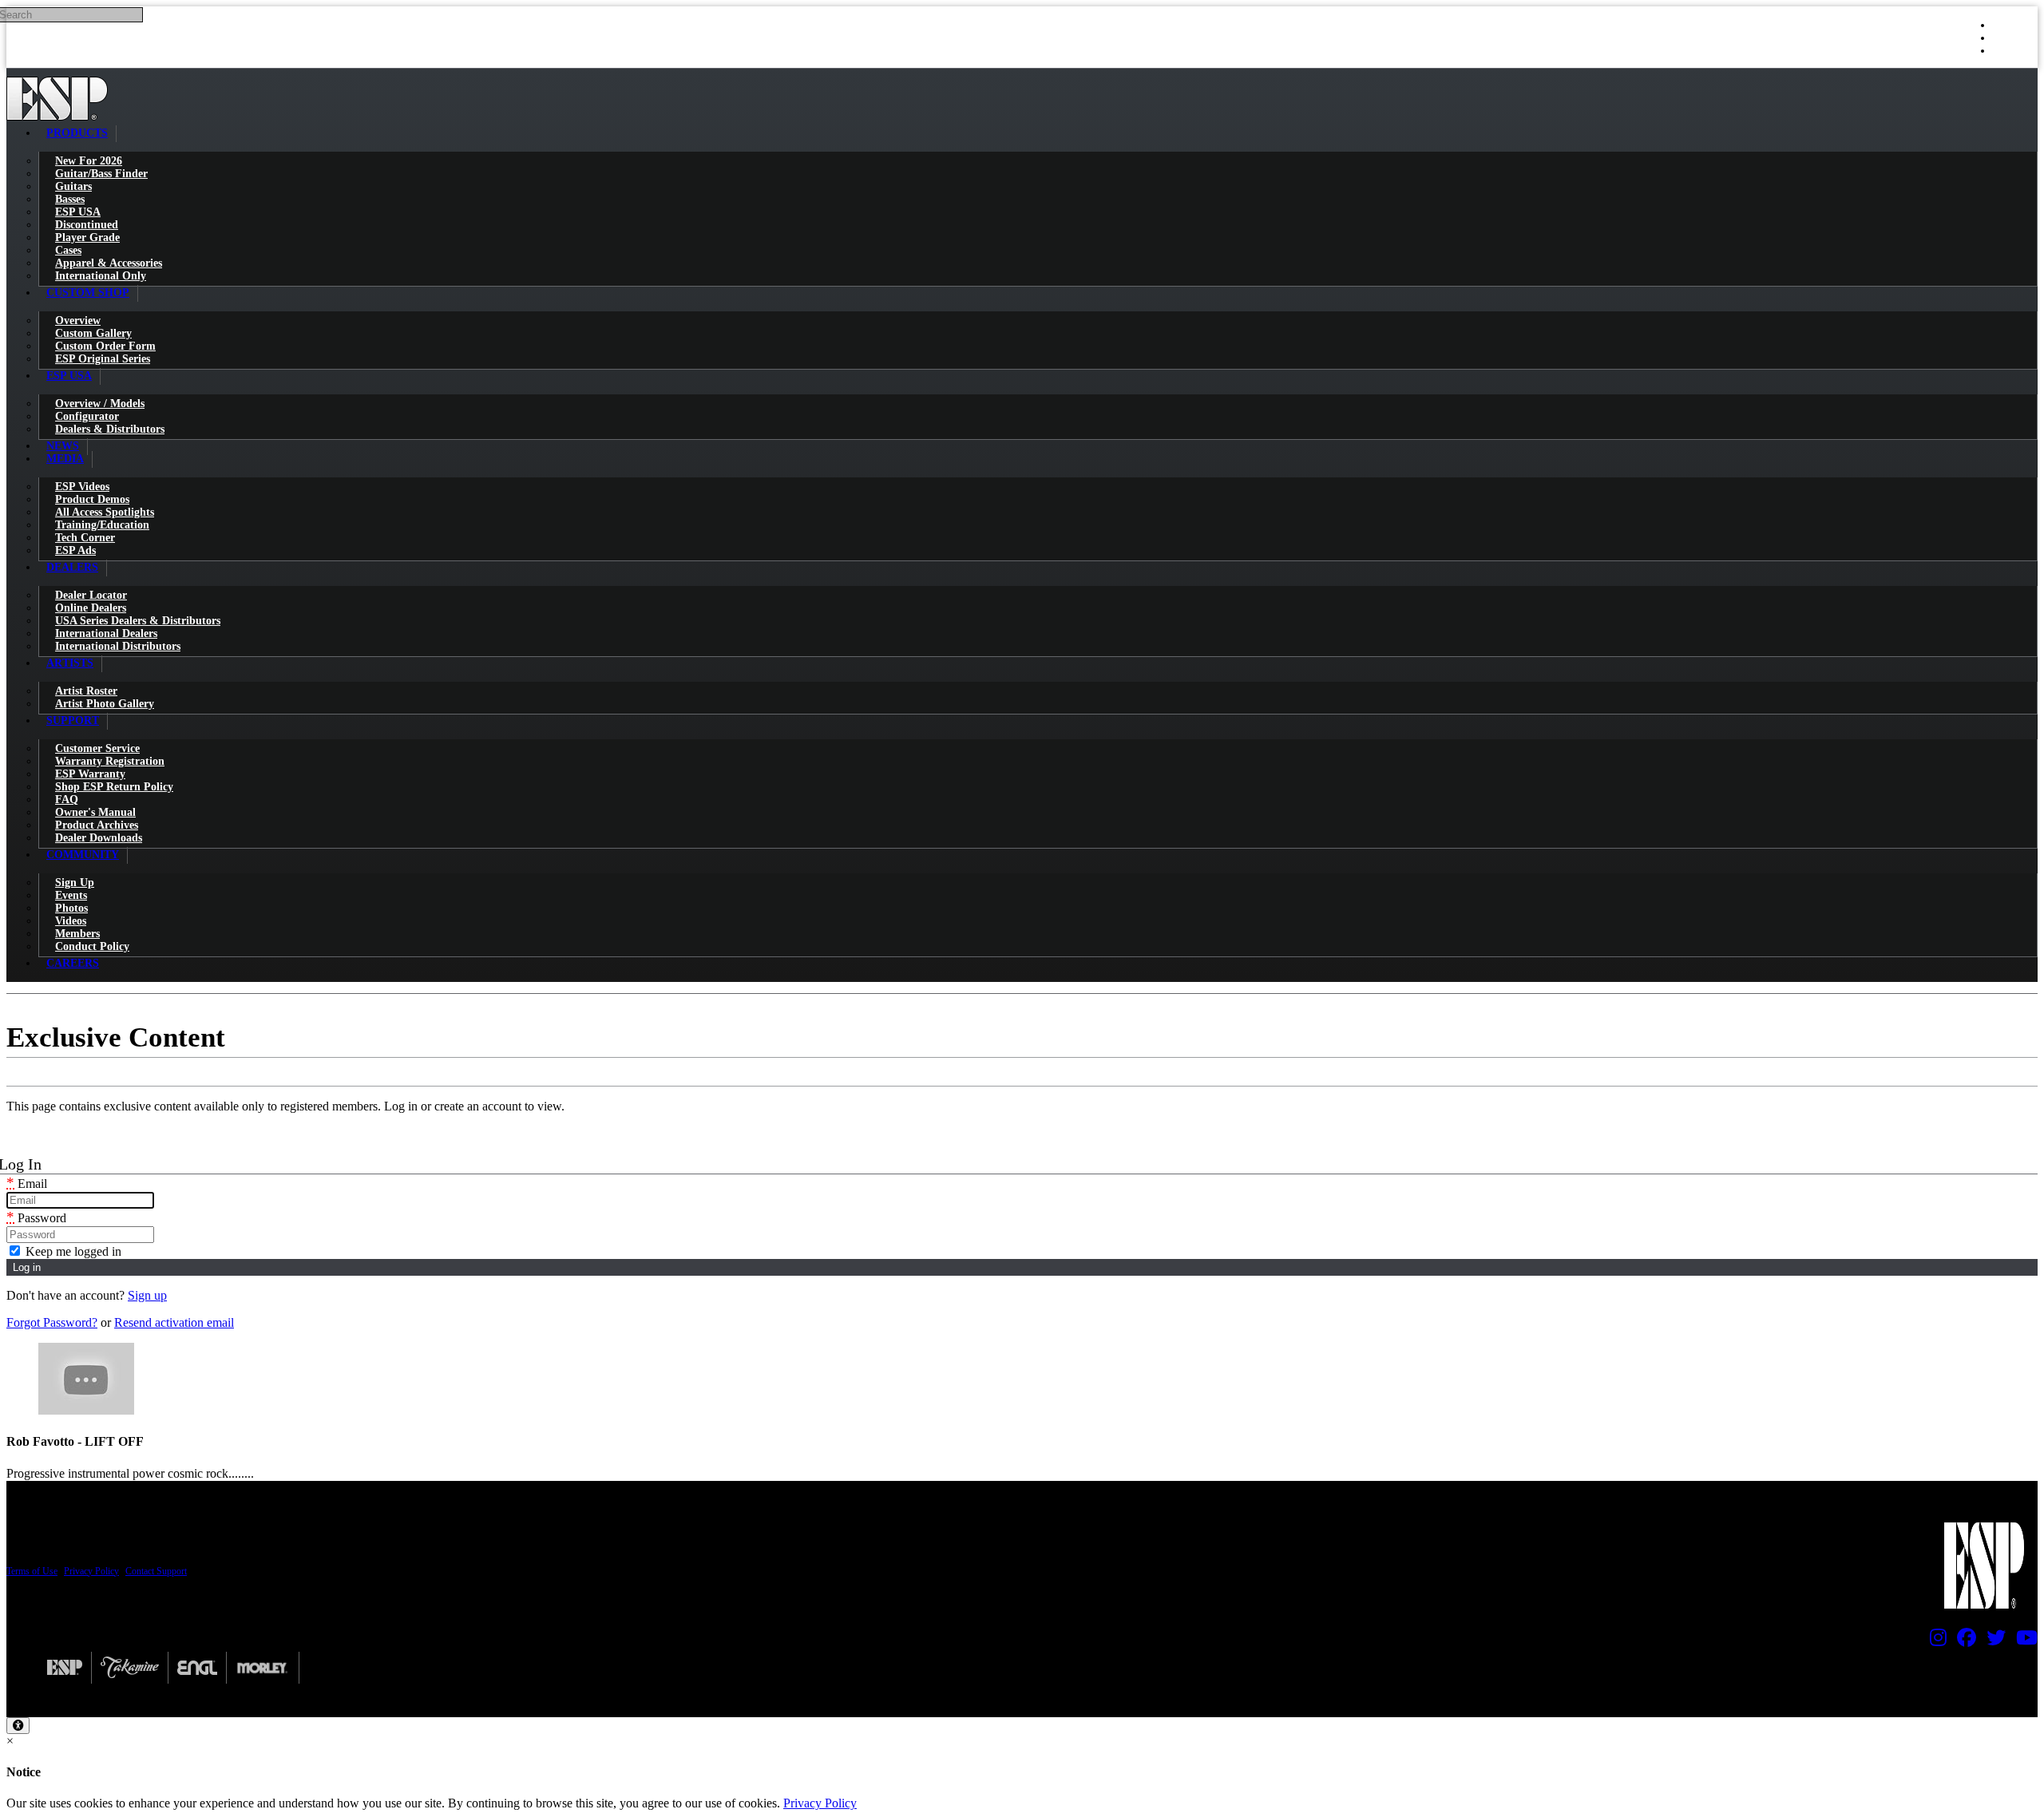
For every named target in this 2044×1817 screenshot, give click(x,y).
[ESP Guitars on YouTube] (2023, 1641)
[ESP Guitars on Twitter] (1992, 1641)
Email (27, 1184)
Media (65, 459)
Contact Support (156, 1571)
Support (73, 720)
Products (77, 133)
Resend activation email (174, 1322)
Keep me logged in (72, 1251)
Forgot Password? (52, 1322)
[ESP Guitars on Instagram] (1934, 1641)
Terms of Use (32, 1571)
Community (83, 855)
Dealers (72, 567)
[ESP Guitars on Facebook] (1963, 1641)
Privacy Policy (91, 1571)
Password (36, 1218)
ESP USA (69, 376)
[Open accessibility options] (18, 1726)
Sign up (147, 1295)
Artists (70, 663)
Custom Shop (88, 293)
